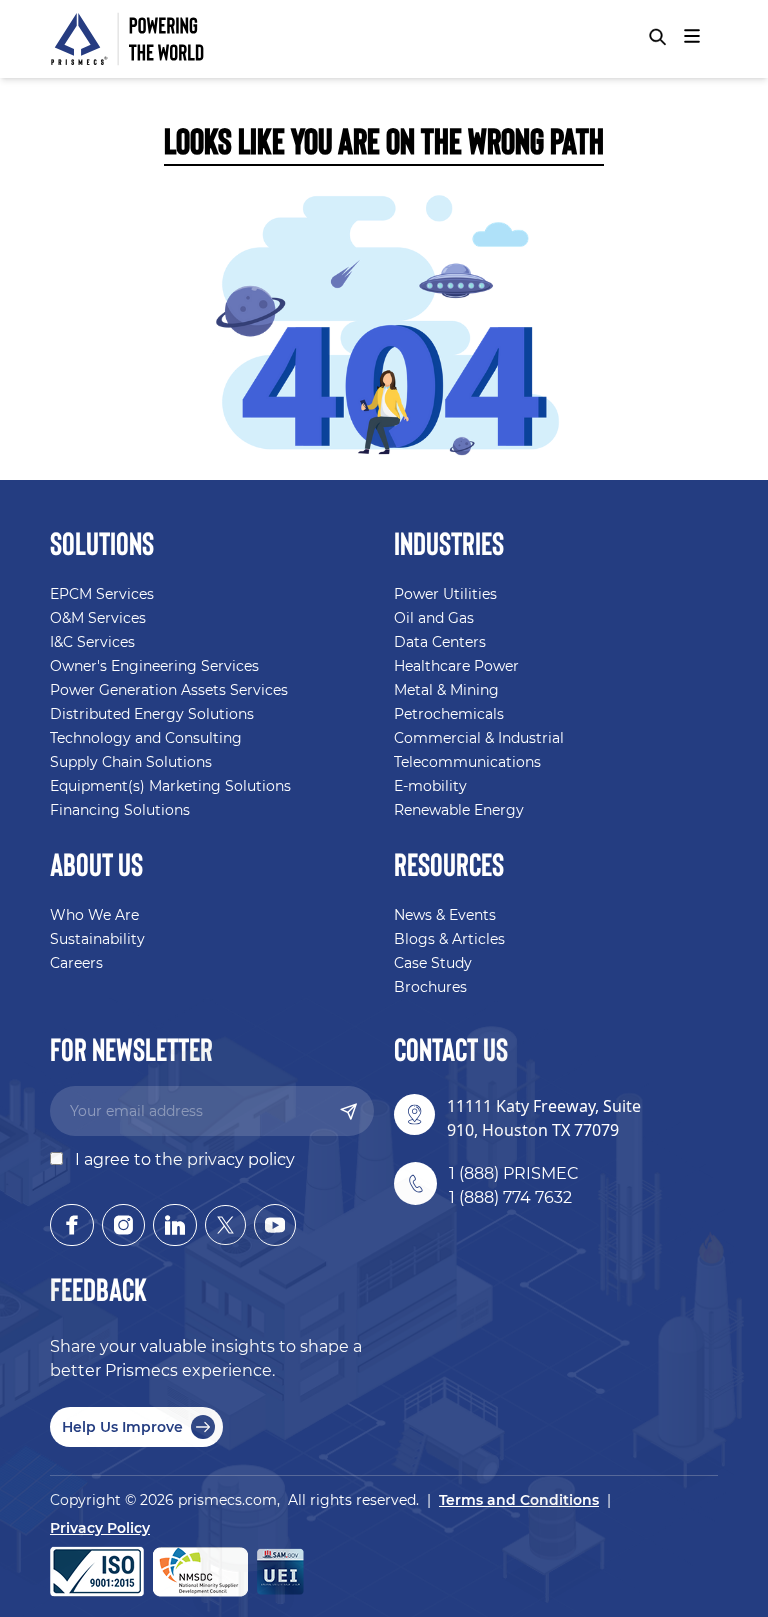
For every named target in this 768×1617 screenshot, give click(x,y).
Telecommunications (467, 762)
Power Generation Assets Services (169, 690)
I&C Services (92, 642)
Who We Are (94, 915)
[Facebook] (72, 1225)
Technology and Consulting (146, 738)
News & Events (445, 915)
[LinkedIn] (175, 1225)
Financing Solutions (120, 810)
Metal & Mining (446, 690)
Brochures (430, 987)
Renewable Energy (459, 810)
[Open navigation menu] (692, 36)
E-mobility (430, 786)
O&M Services (98, 618)
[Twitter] (225, 1225)
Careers (76, 963)
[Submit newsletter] (348, 1111)
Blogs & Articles (449, 939)
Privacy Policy (100, 1528)
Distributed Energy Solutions (152, 714)
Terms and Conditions (519, 1500)
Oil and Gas (434, 618)
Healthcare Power (456, 666)
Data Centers (440, 642)
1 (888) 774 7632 (510, 1197)
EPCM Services (102, 594)
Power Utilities (445, 594)
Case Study (433, 963)
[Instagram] (123, 1225)
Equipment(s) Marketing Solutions (170, 786)
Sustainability (97, 939)
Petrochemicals (449, 714)
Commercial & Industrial (479, 738)
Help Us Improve (122, 1427)
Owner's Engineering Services (154, 666)
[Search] (657, 37)
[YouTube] (275, 1225)
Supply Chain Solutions (131, 762)
